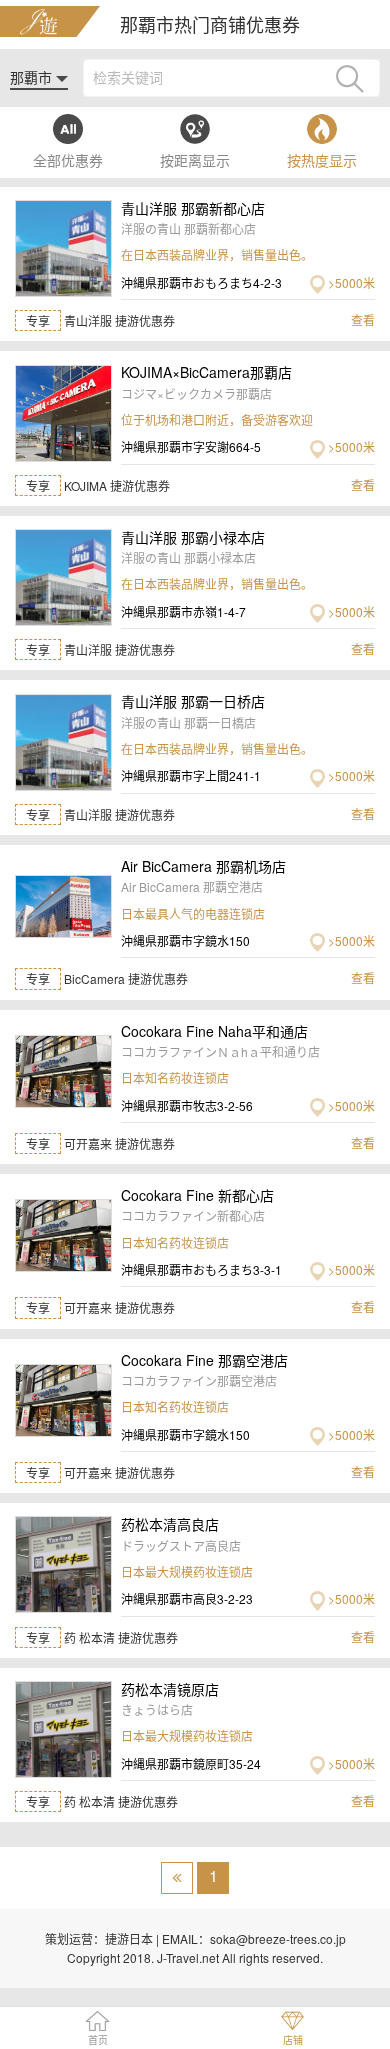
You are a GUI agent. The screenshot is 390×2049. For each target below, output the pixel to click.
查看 (363, 319)
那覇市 (33, 77)
